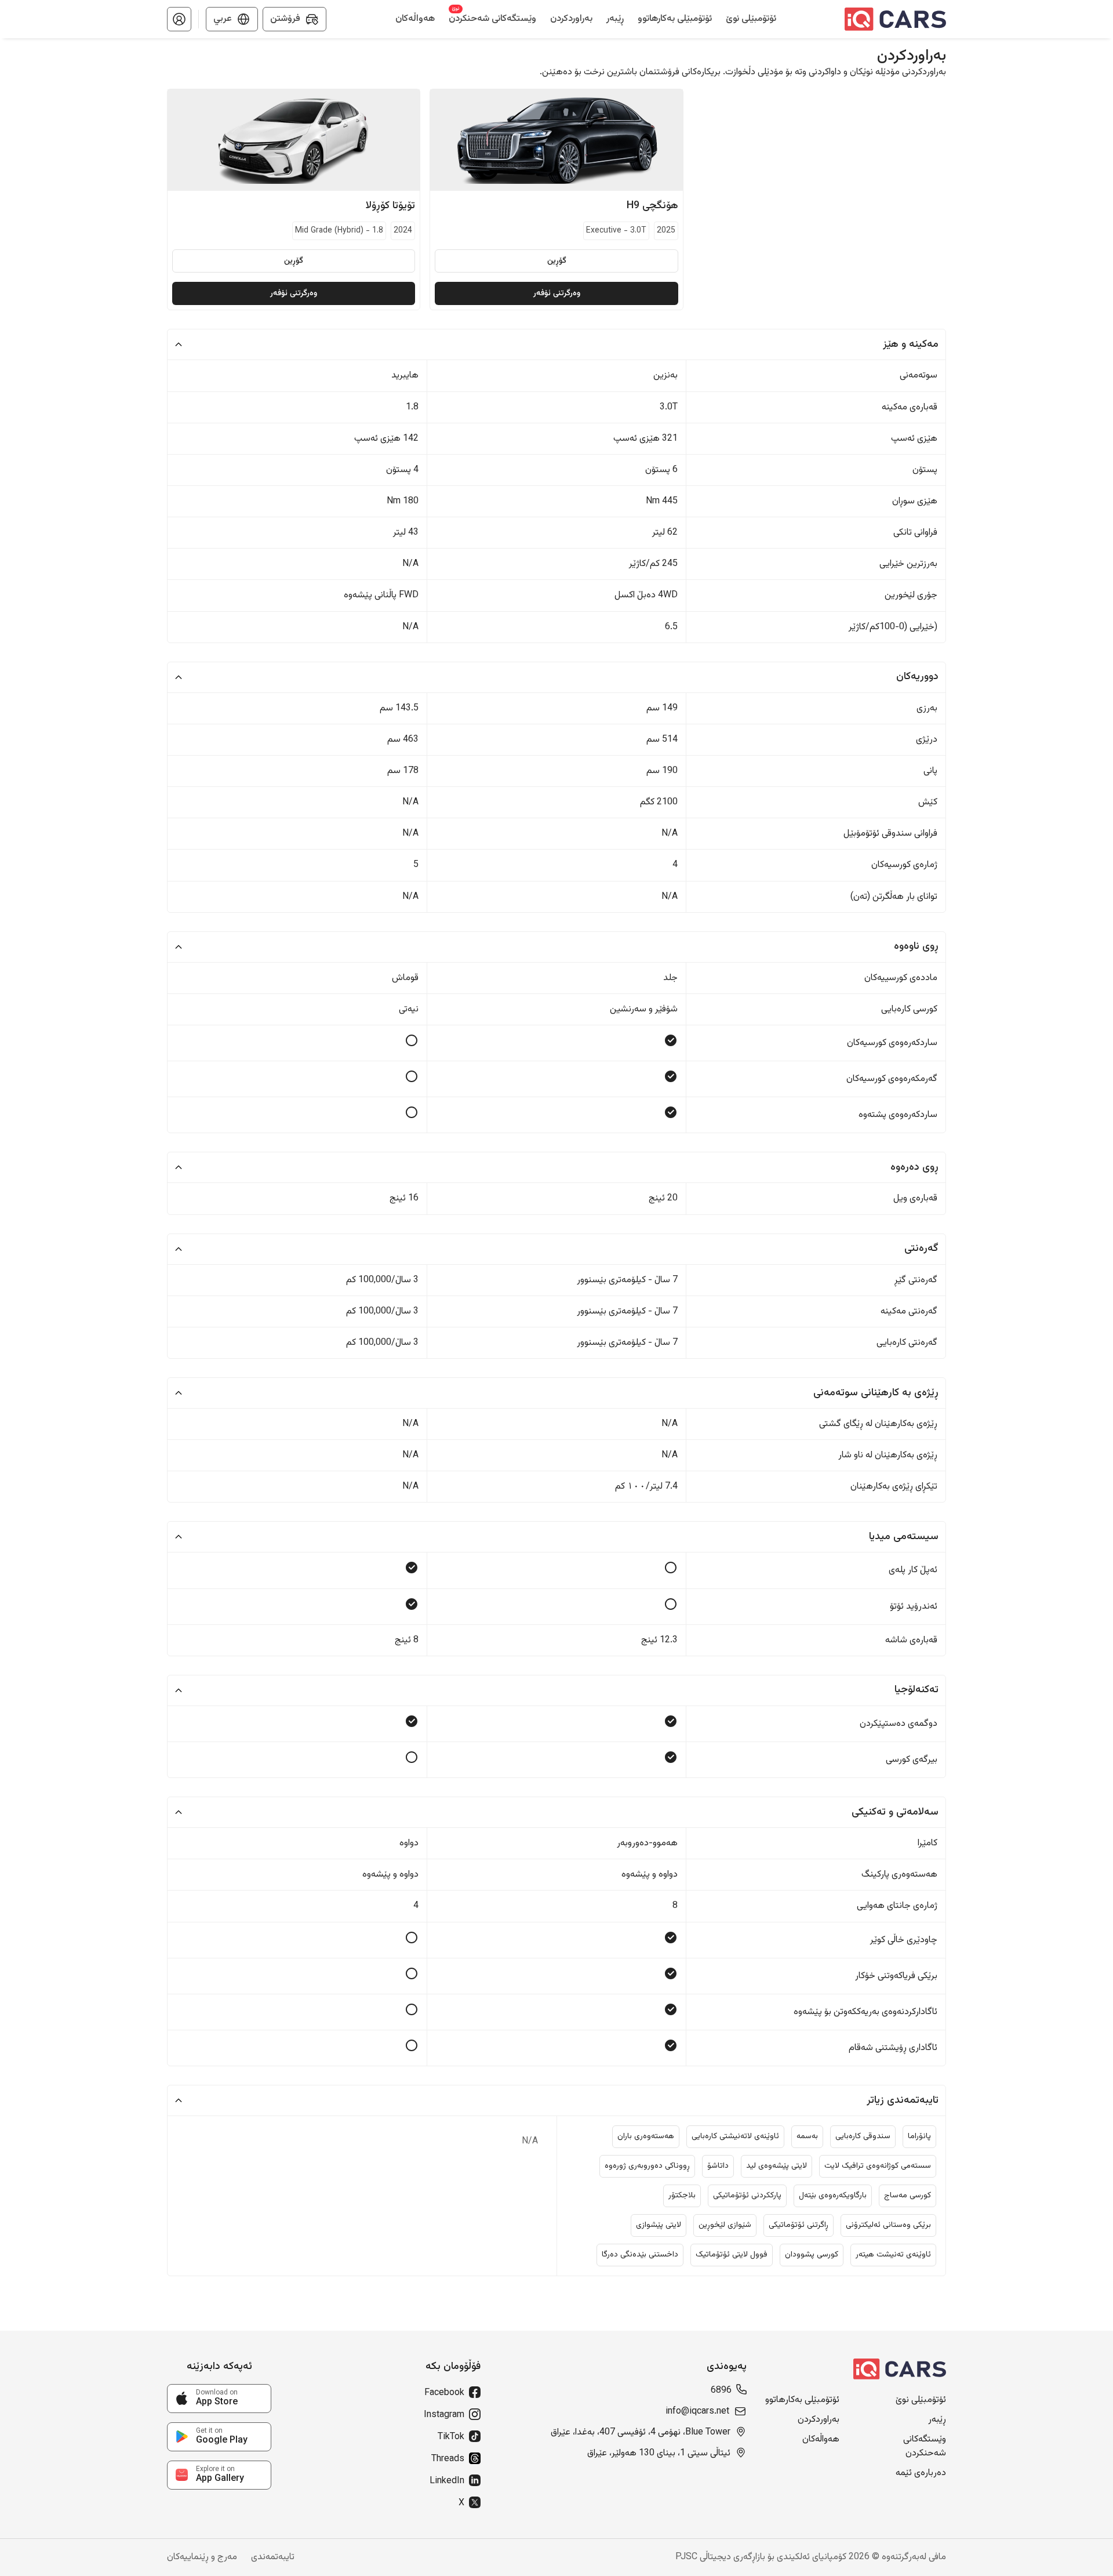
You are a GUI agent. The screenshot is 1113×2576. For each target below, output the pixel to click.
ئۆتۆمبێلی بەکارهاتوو (802, 2400)
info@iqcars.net (697, 2412)
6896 (721, 2391)
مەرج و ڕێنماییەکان (202, 2557)
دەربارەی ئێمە (921, 2473)
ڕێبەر (937, 2420)
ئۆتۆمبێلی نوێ (921, 2400)
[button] (179, 19)
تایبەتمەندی (273, 2557)
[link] (219, 2399)
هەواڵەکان (821, 2440)
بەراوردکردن (819, 2420)
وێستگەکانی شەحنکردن (925, 2447)
